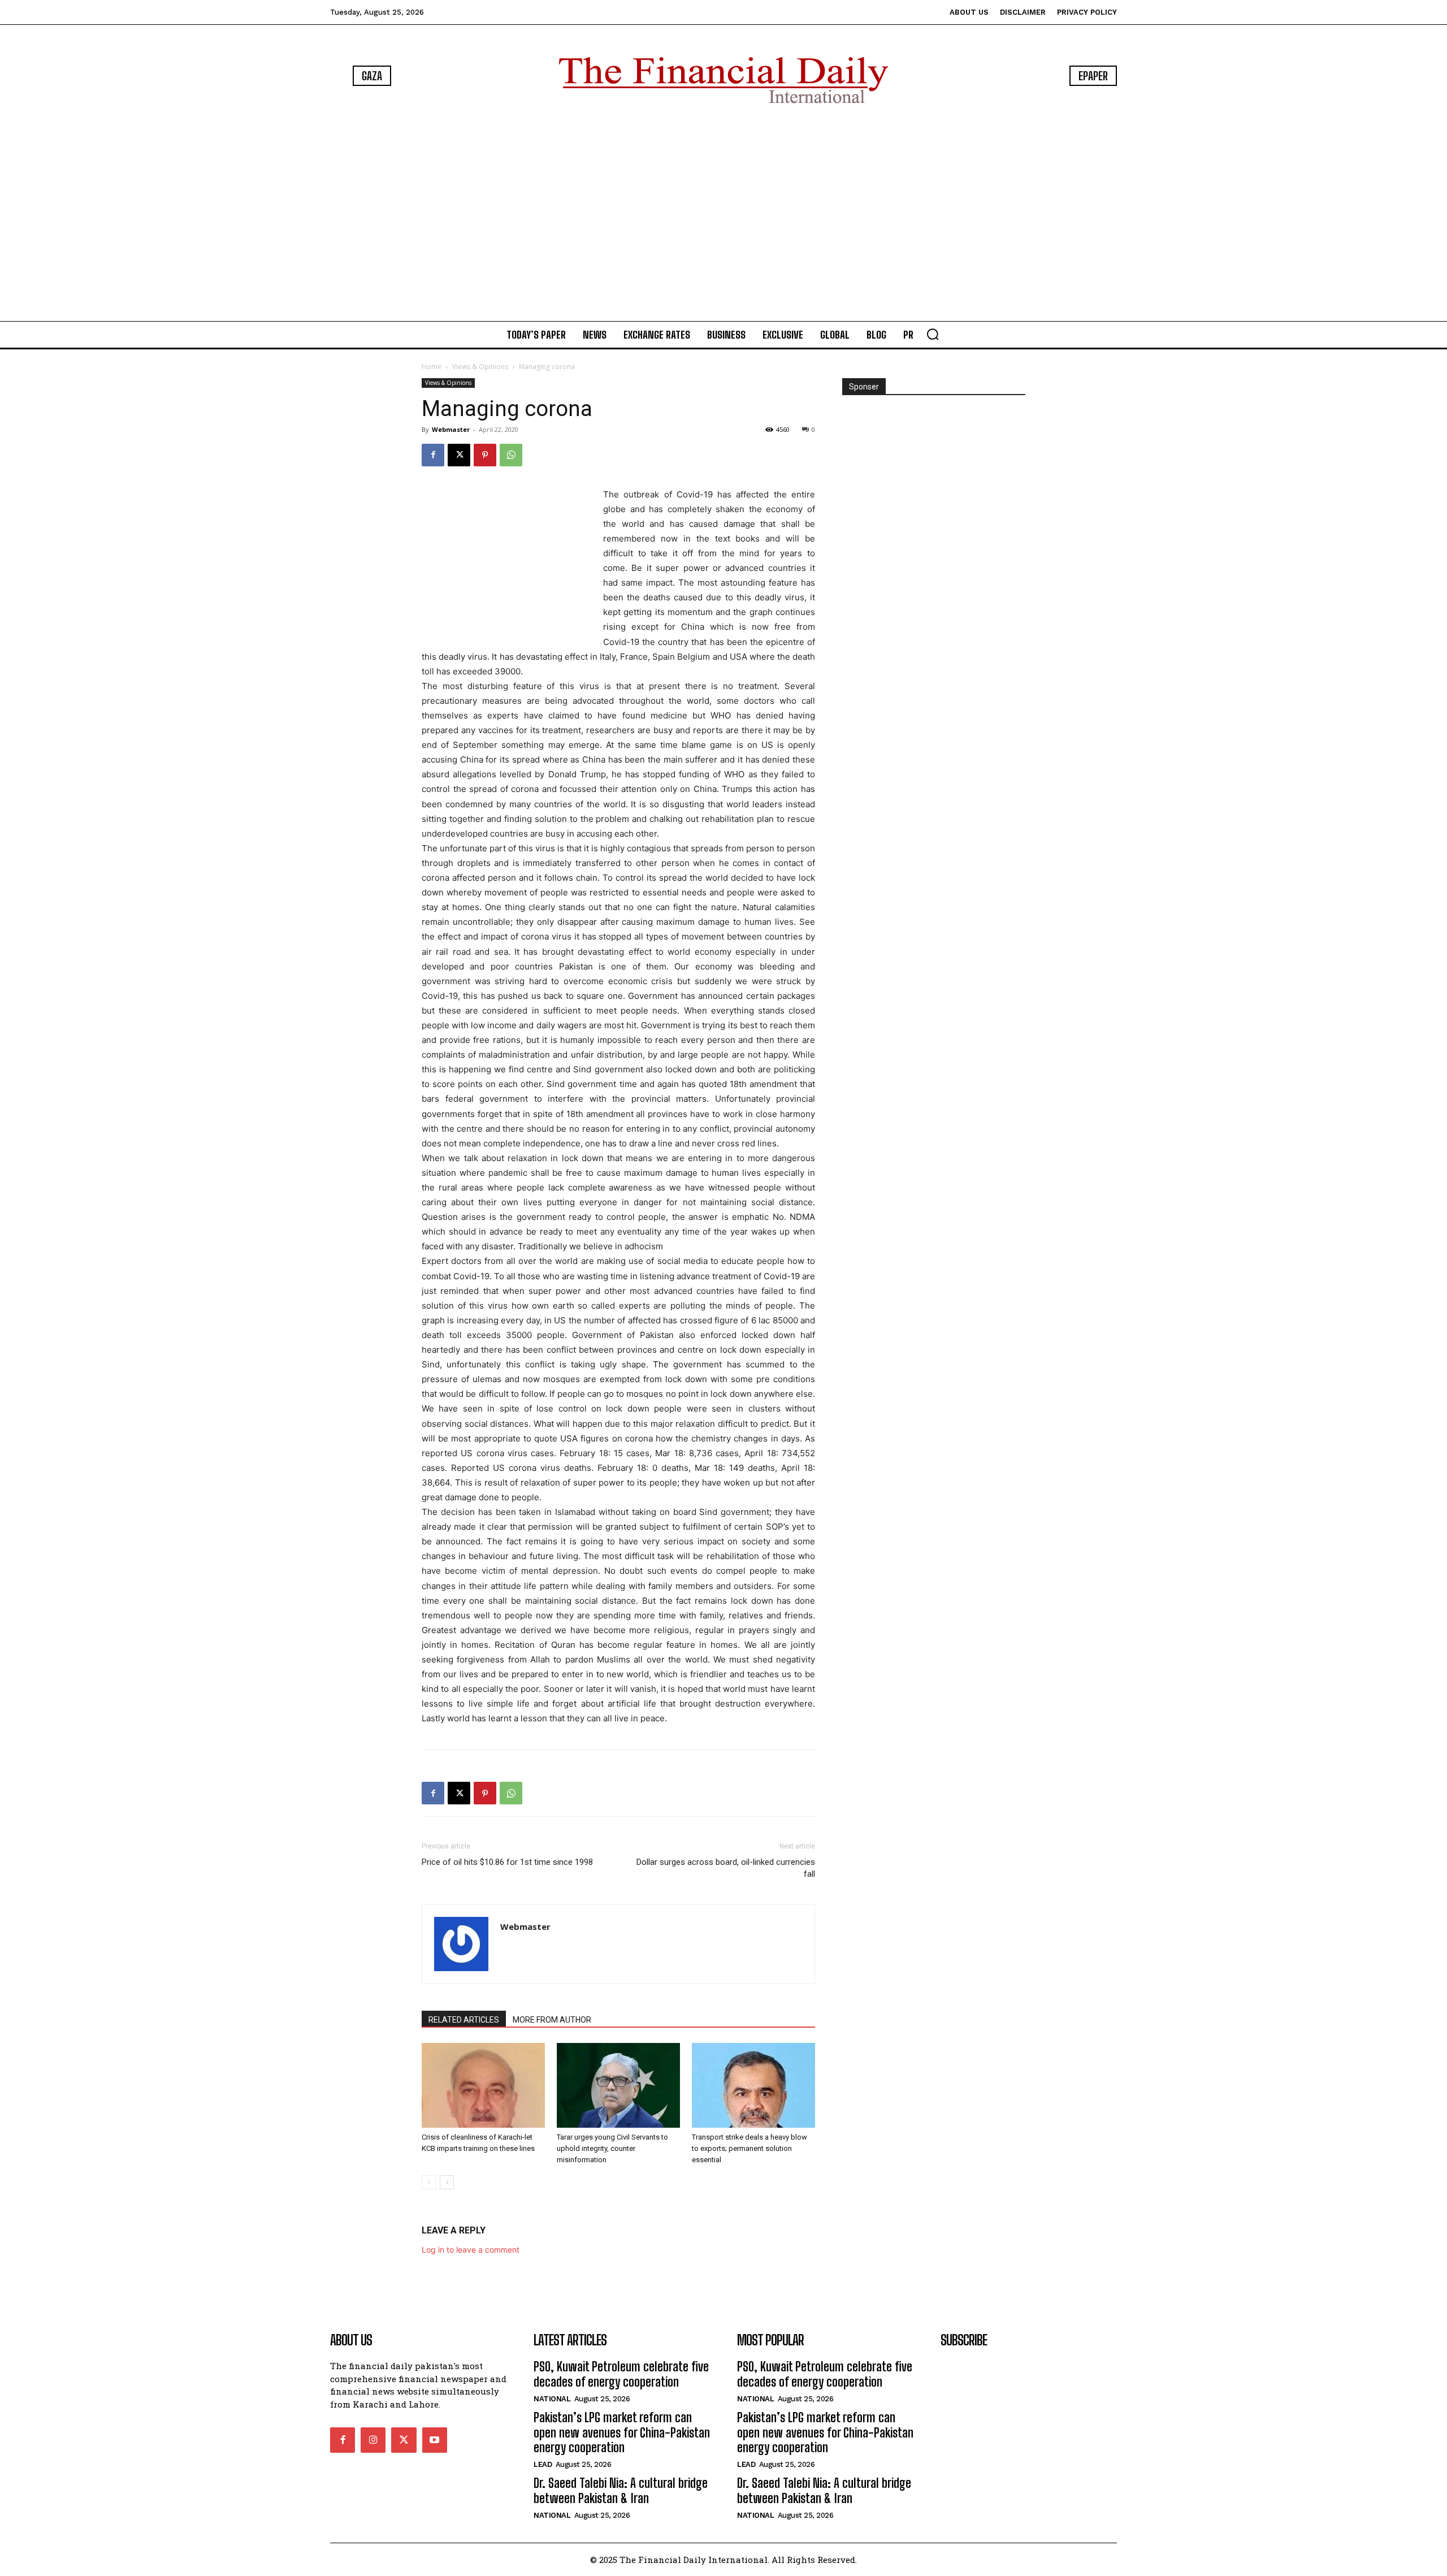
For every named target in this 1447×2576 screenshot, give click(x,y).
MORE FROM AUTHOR (552, 2020)
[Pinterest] (485, 455)
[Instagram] (373, 2440)
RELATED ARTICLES (464, 2020)
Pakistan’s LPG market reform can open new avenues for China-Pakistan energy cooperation (622, 2432)
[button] (933, 334)
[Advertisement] (723, 215)
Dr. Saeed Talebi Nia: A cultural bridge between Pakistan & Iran (621, 2490)
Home (432, 367)
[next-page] (447, 2182)
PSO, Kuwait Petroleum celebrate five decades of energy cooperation (621, 2374)
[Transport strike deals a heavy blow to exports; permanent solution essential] (753, 2085)
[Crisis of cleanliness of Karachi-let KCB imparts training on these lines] (483, 2085)
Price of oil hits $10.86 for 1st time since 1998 (507, 1862)
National (552, 2399)
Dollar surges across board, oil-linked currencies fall (726, 1868)
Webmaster (451, 429)
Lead (543, 2464)
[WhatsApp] (511, 455)
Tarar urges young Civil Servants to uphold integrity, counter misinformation (612, 2148)
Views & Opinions (480, 367)
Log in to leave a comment (471, 2250)
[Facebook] (433, 455)
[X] (459, 455)
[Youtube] (435, 2440)
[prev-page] (429, 2182)
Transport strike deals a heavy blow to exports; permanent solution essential (750, 2148)
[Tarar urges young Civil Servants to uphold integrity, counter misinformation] (618, 2085)
